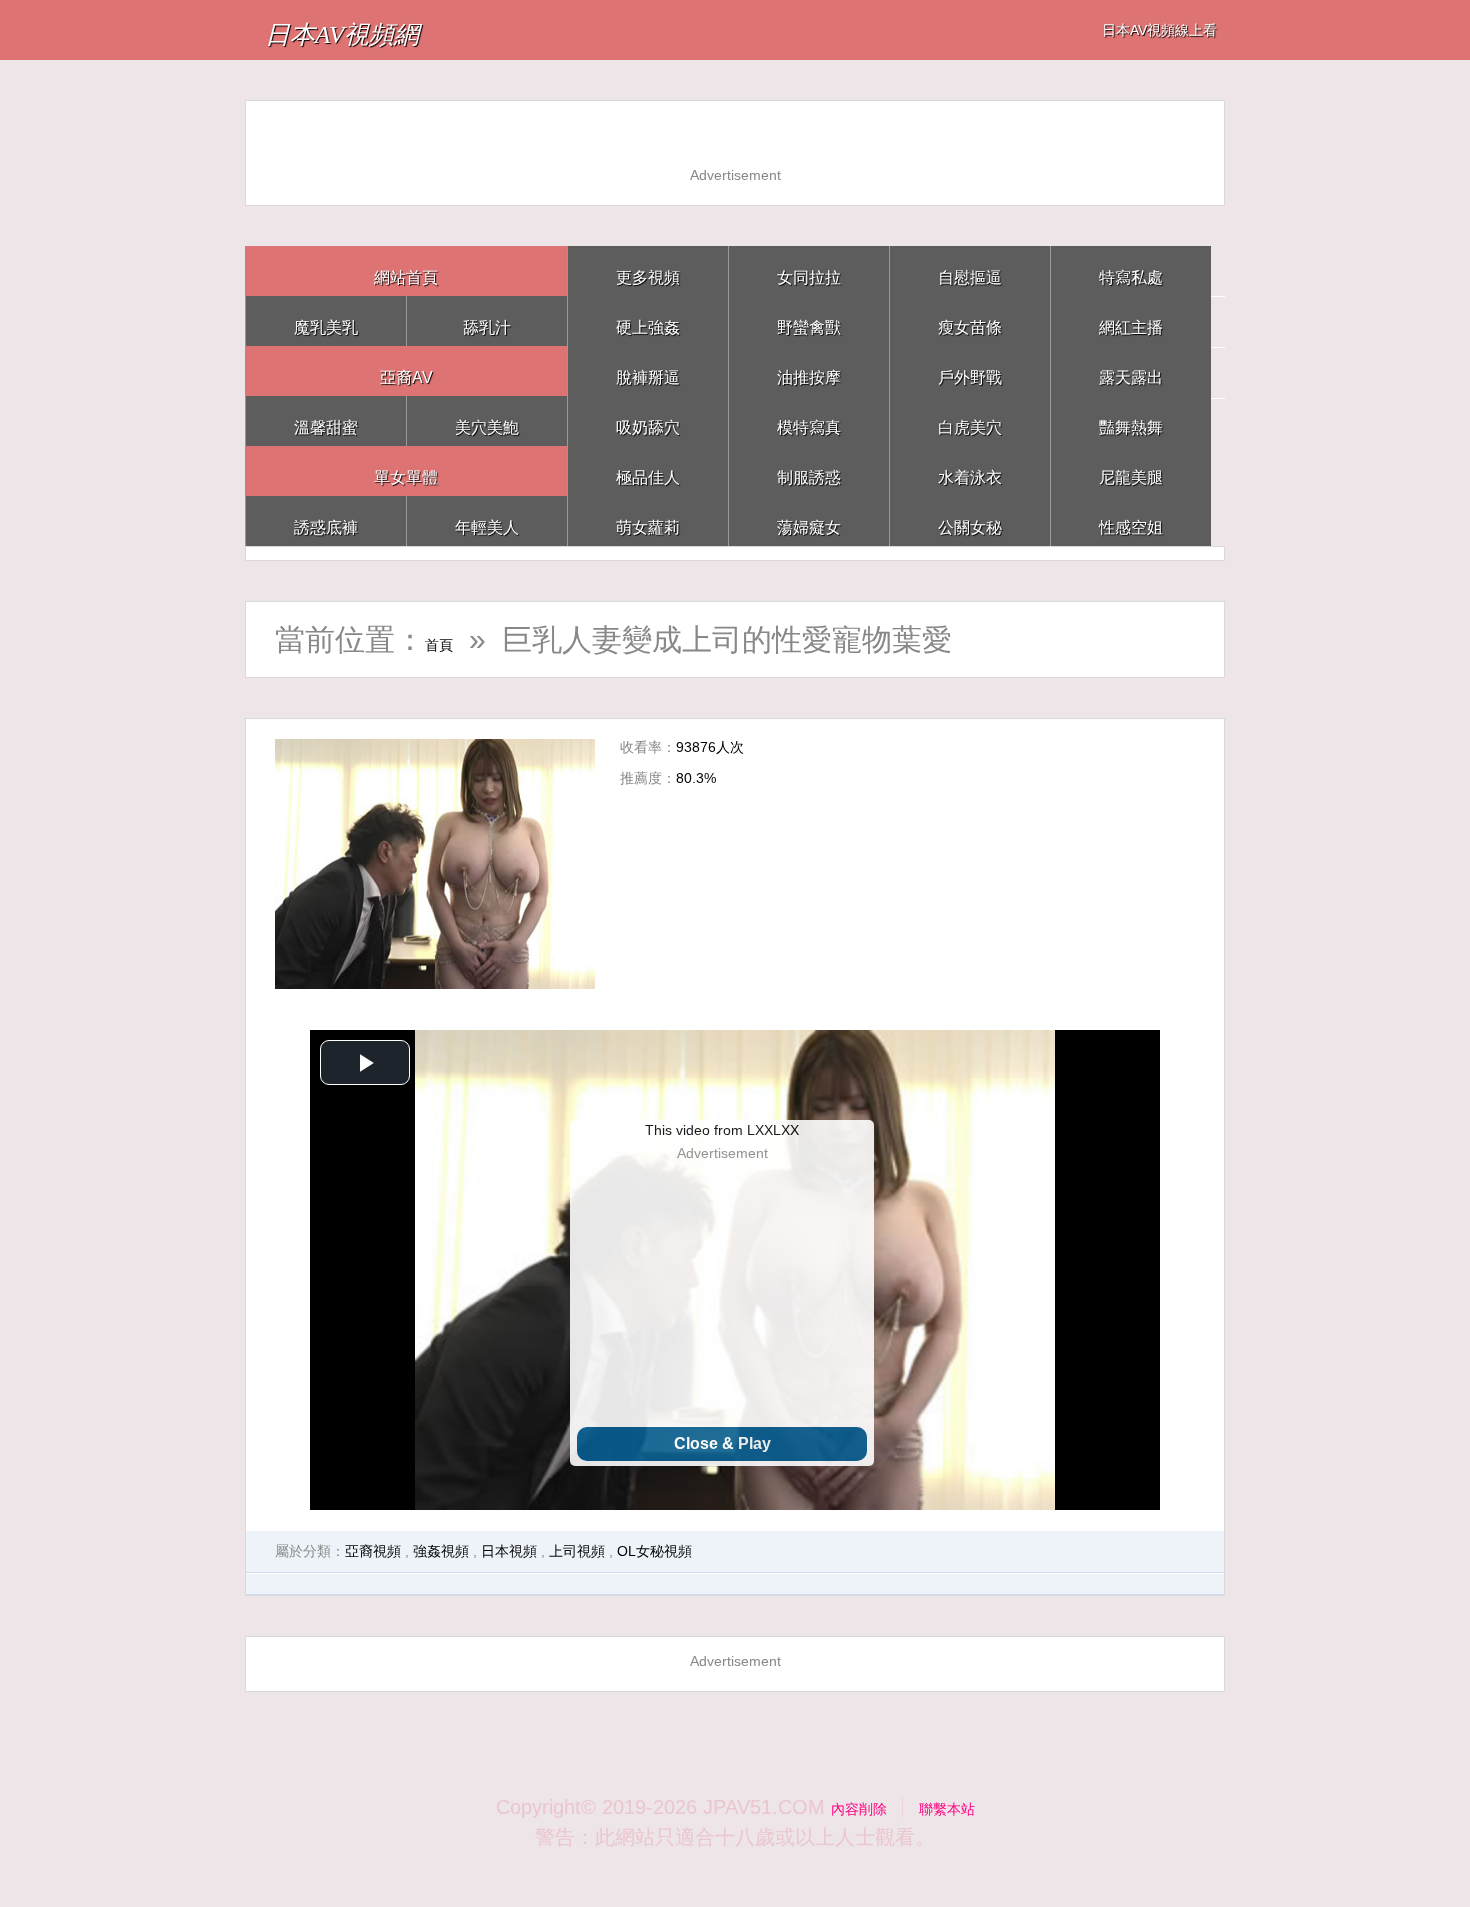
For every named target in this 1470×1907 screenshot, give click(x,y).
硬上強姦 (648, 320)
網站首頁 (406, 270)
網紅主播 (1131, 320)
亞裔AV (406, 370)
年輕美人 (487, 520)
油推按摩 (809, 370)
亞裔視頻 (373, 1551)
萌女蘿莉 (648, 520)
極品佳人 (648, 470)
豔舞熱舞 (1131, 420)
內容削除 (847, 1807)
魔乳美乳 (326, 320)
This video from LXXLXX (722, 1130)
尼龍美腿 (1131, 470)
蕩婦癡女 (809, 520)
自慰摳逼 (970, 270)
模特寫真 (809, 420)
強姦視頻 (441, 1551)
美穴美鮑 (487, 420)
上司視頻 (577, 1551)
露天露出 (1131, 370)
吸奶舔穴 (648, 420)
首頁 (455, 639)
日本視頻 (509, 1551)
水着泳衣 (970, 470)
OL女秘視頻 (654, 1551)
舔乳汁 (487, 320)
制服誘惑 (809, 470)
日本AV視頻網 (388, 29)
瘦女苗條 (970, 320)
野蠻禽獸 (809, 320)
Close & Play (722, 1443)
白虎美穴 (970, 420)
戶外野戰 (970, 370)
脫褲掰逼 (648, 370)
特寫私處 (1131, 270)
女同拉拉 (809, 270)
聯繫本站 (959, 1807)
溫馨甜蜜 (326, 420)
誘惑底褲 (326, 520)
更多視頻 (648, 270)
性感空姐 (1131, 520)
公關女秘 (970, 520)
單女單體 (406, 470)
